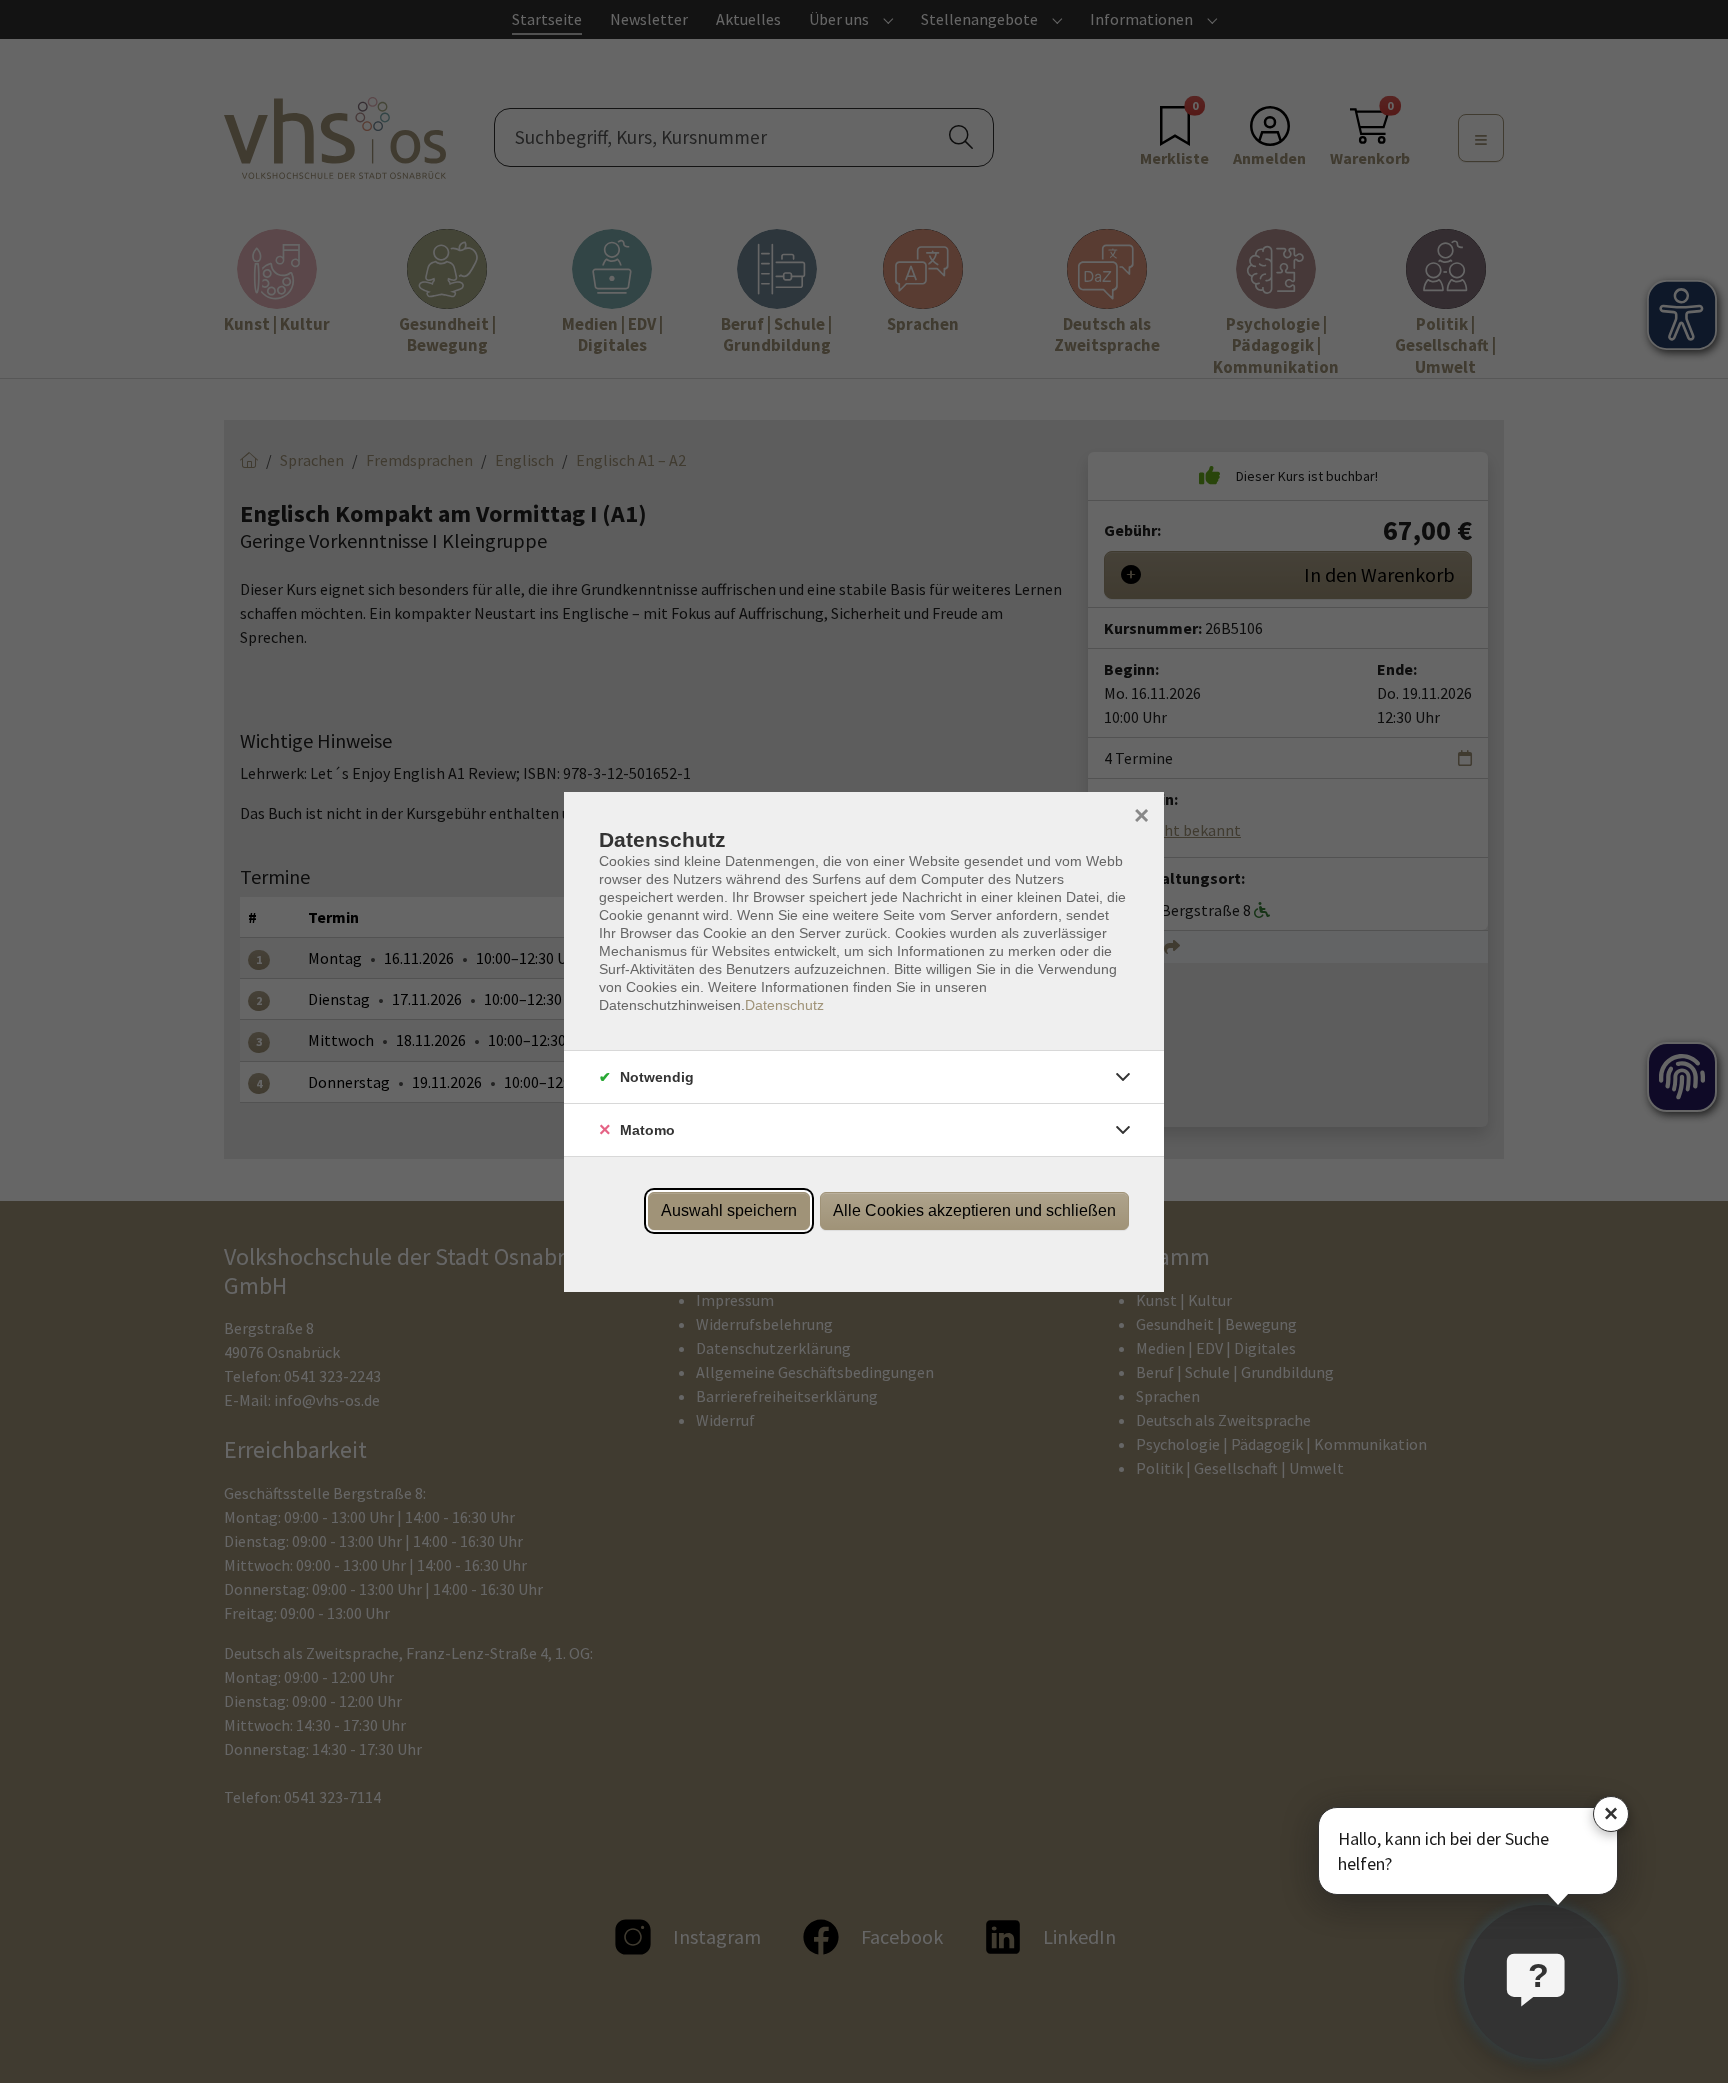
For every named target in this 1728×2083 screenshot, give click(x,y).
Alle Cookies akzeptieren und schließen (974, 1210)
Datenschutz (784, 1005)
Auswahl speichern (729, 1210)
